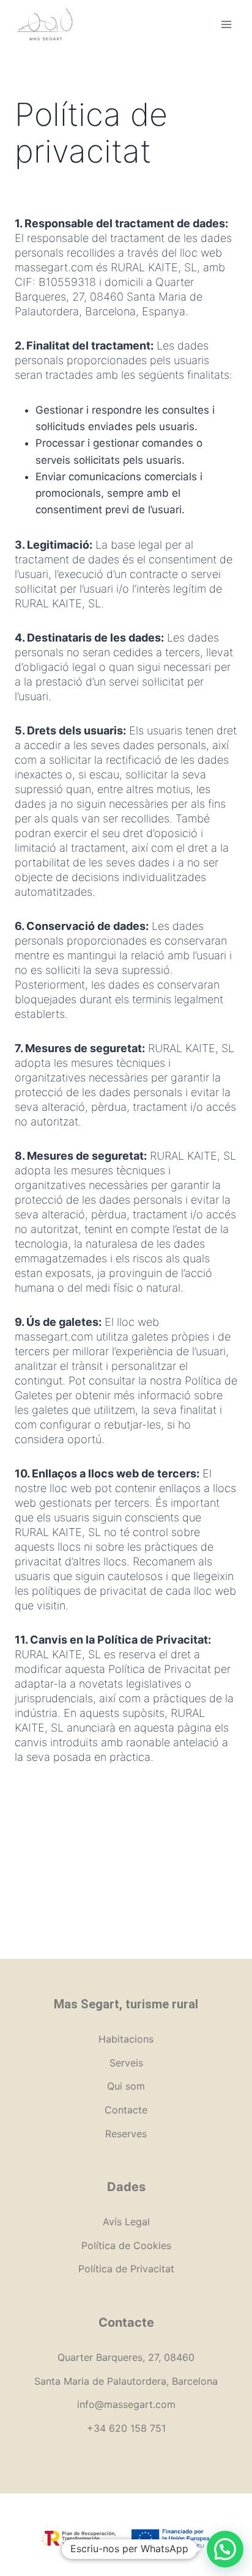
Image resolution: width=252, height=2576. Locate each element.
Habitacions (126, 2039)
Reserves (126, 2134)
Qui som (126, 2086)
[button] (225, 2549)
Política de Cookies (126, 2245)
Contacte (126, 2110)
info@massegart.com (126, 2404)
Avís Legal (126, 2222)
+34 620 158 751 (126, 2428)
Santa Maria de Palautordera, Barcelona (126, 2381)
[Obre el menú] (226, 24)
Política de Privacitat (126, 2269)
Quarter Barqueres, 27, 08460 (126, 2357)
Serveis (126, 2063)
